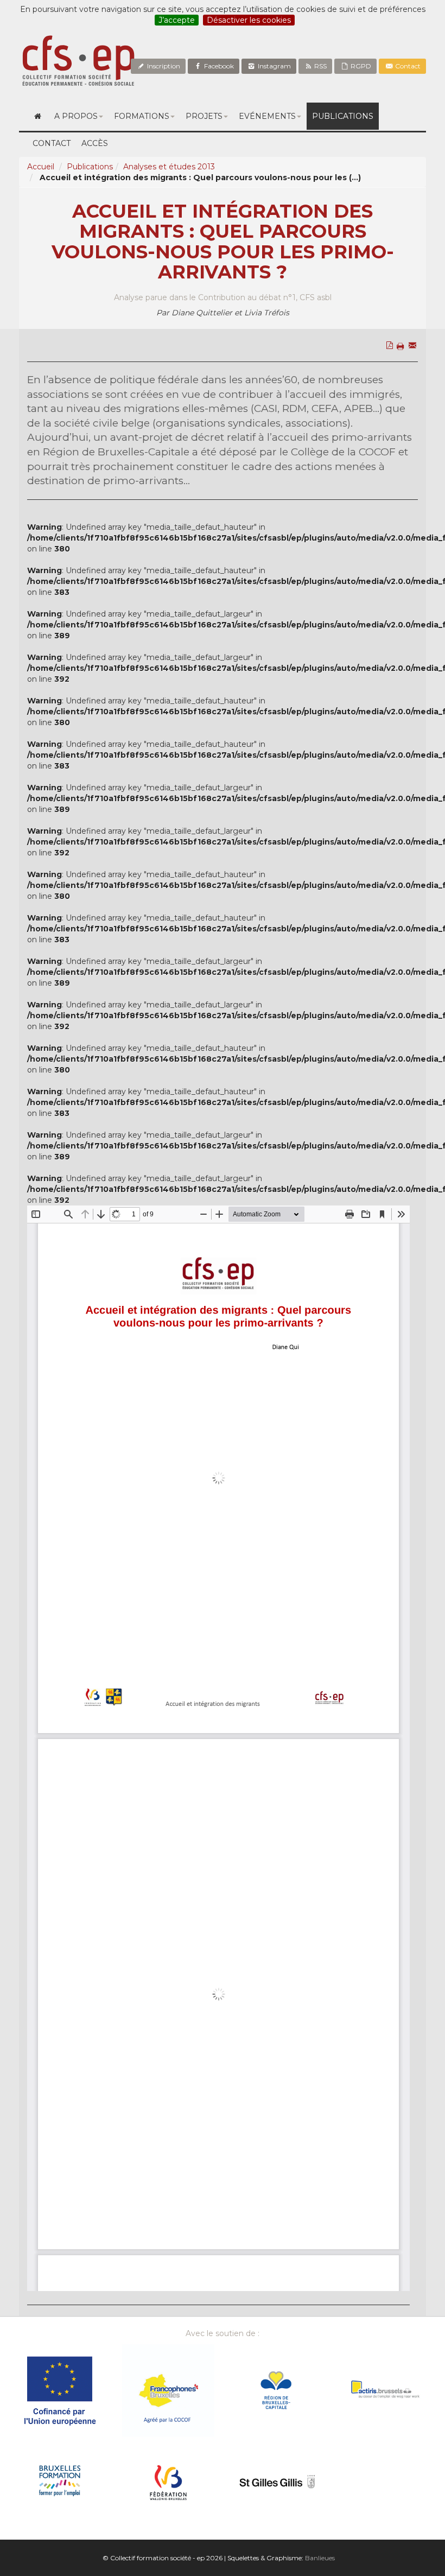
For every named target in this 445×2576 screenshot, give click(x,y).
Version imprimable (402, 369)
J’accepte (177, 20)
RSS (320, 66)
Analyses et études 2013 (169, 167)
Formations (142, 116)
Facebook (218, 66)
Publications (343, 116)
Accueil (41, 167)
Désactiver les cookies (249, 20)
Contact (407, 66)
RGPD (360, 66)
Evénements (267, 116)
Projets (204, 116)
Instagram (274, 66)
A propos (76, 116)
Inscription (163, 66)
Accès (95, 143)
